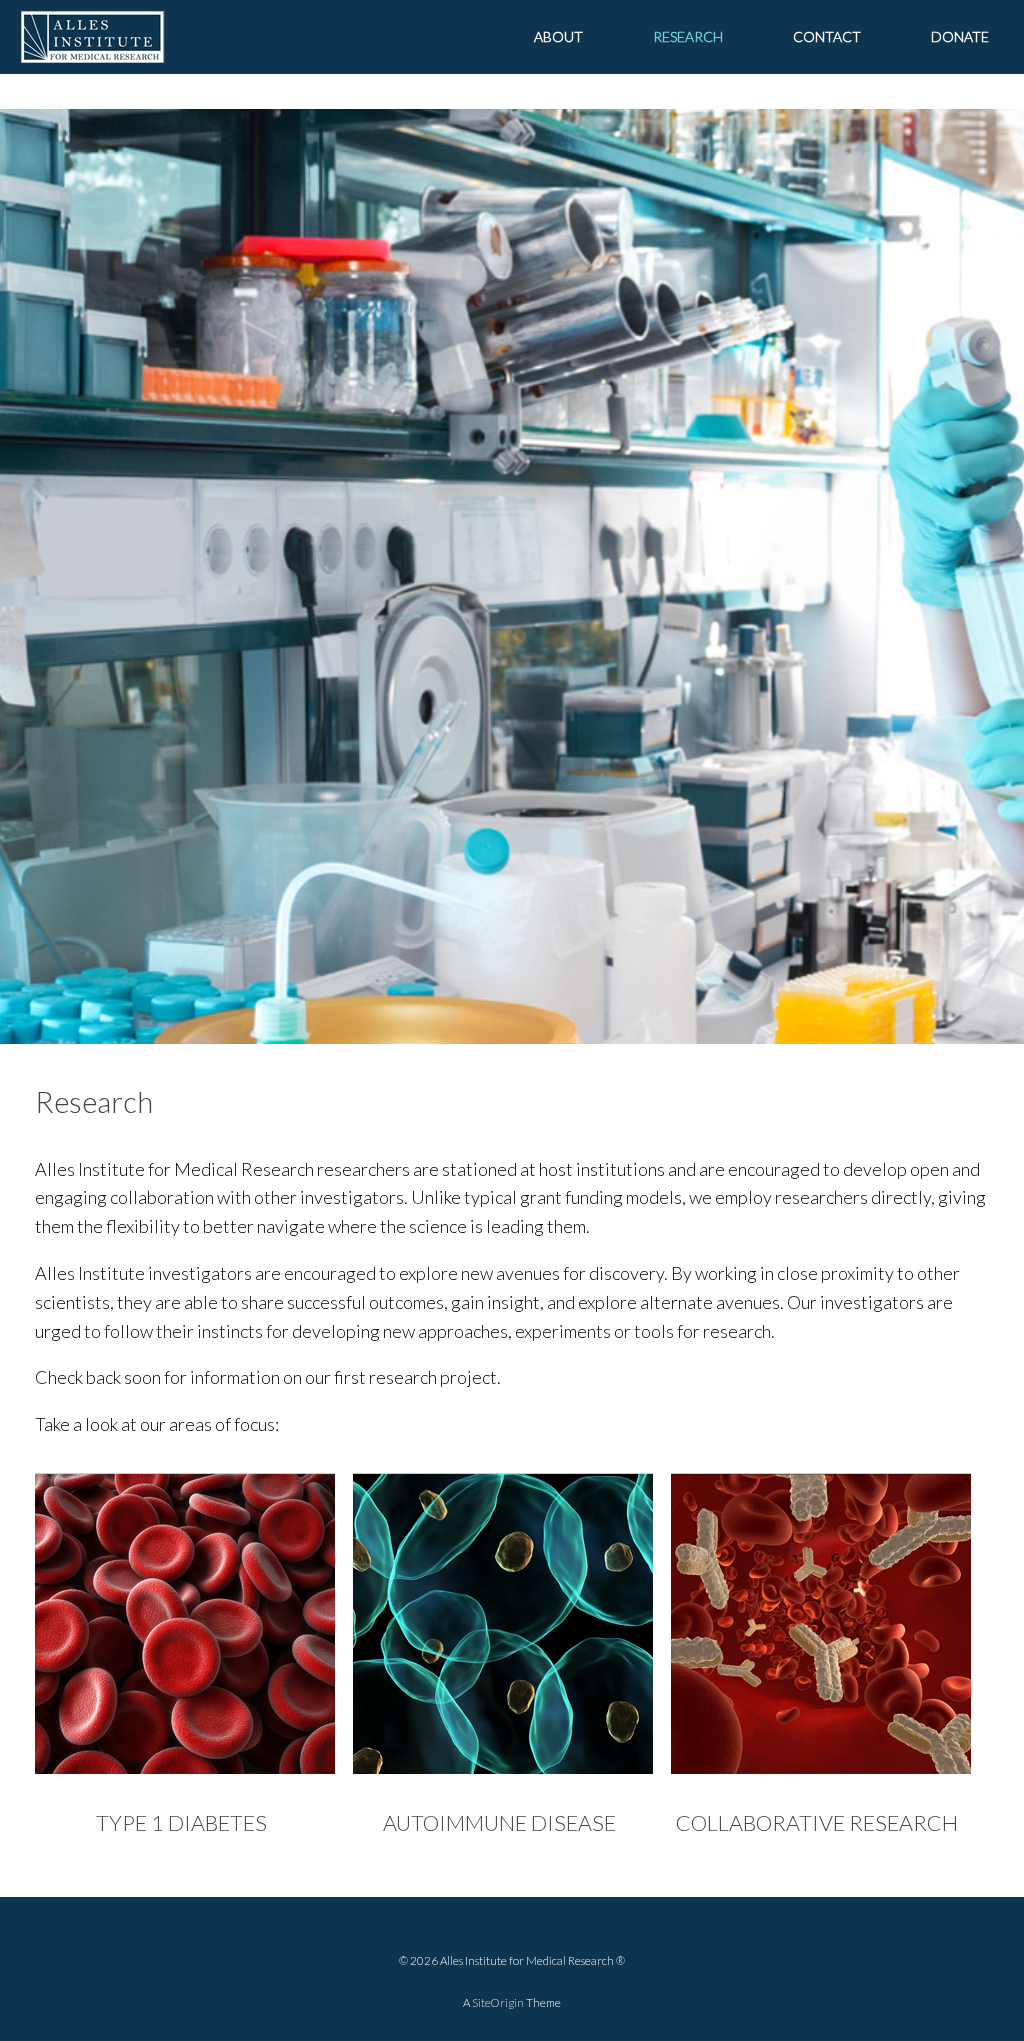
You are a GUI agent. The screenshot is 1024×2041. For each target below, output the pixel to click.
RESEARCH (688, 36)
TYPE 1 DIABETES (181, 1823)
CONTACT (827, 36)
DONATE (960, 36)
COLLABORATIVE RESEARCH (817, 1823)
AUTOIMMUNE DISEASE (499, 1823)
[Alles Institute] (92, 37)
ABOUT (558, 36)
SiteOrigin (498, 2002)
